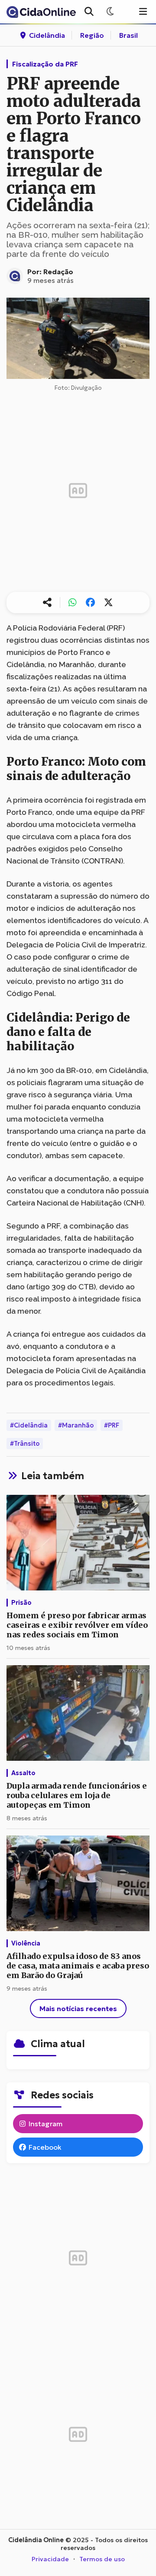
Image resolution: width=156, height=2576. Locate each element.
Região (92, 35)
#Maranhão (76, 1425)
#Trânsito (25, 1444)
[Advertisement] (78, 491)
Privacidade (50, 2559)
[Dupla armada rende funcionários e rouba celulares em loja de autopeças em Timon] (78, 1714)
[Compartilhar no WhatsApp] (72, 603)
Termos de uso (102, 2559)
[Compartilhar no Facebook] (91, 603)
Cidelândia (46, 35)
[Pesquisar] (89, 12)
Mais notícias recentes (78, 2008)
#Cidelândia (29, 1425)
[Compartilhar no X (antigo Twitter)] (108, 603)
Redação (58, 272)
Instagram (45, 2124)
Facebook (44, 2147)
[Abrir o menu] (143, 12)
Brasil (128, 35)
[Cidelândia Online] (41, 12)
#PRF (112, 1425)
